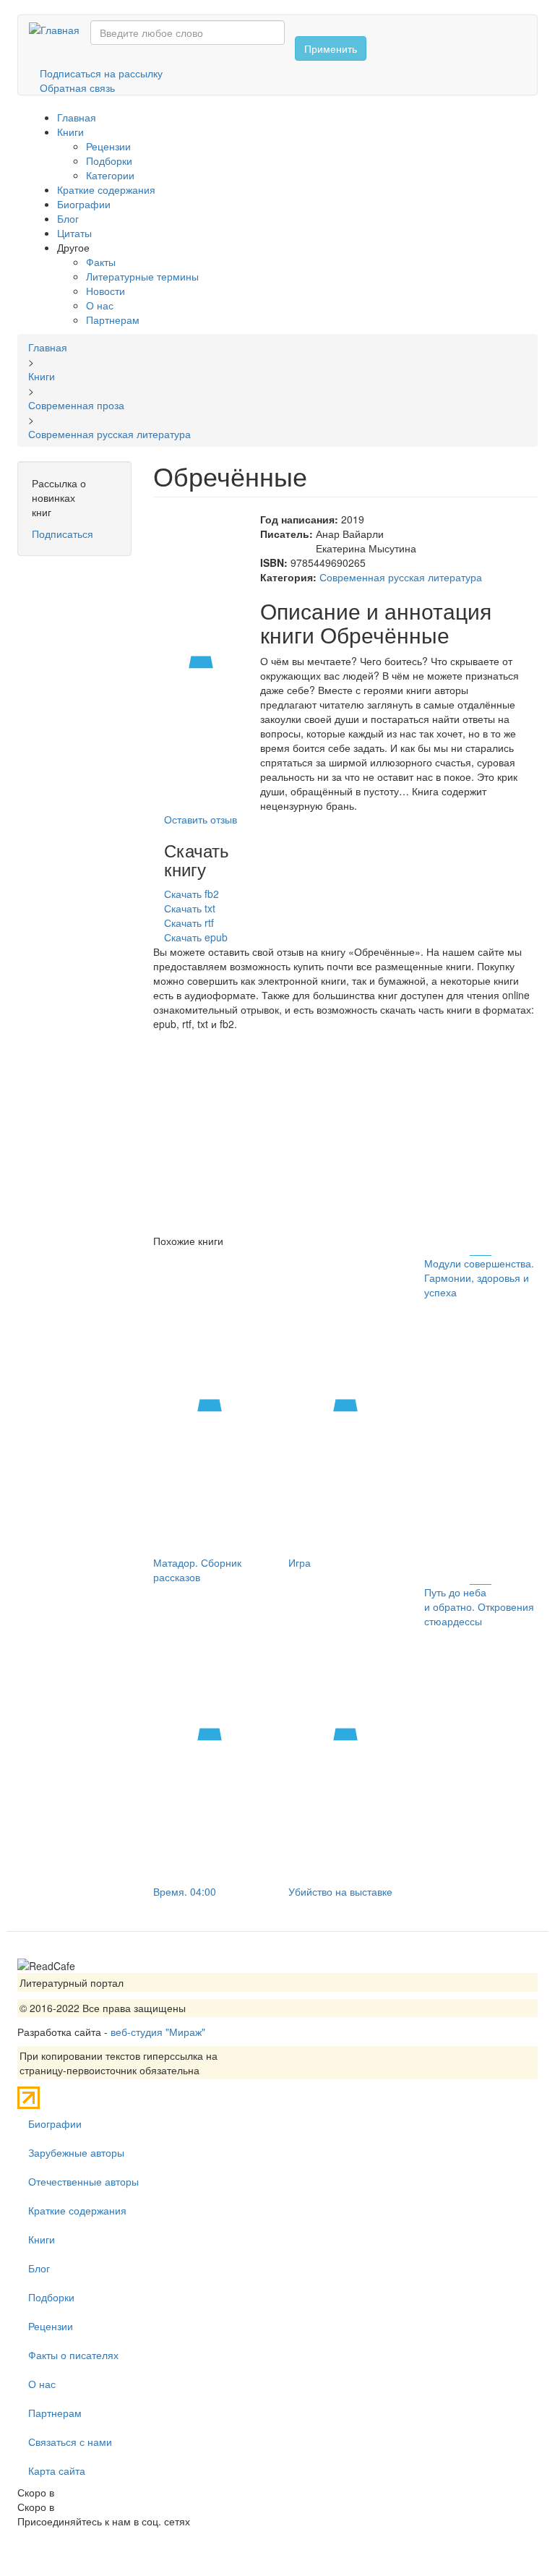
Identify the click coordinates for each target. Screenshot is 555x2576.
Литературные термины (142, 276)
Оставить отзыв (201, 819)
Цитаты (74, 233)
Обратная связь (77, 87)
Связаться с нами (70, 2442)
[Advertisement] (346, 1132)
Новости (106, 291)
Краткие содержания (106, 189)
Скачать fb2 (192, 894)
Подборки (109, 161)
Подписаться (63, 534)
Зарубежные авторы (76, 2152)
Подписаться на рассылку (101, 73)
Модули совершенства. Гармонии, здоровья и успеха (479, 1278)
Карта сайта (57, 2470)
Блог (68, 218)
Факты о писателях (73, 2355)
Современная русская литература (401, 577)
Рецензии (108, 146)
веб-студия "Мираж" (158, 2032)
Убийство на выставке (340, 1891)
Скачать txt (190, 908)
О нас (100, 305)
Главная (77, 117)
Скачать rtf (189, 923)
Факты (101, 262)
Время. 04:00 (185, 1891)
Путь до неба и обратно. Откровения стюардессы (479, 1606)
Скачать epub (196, 937)
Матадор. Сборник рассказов (197, 1570)
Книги (70, 132)
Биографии (84, 204)
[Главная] (60, 29)
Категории (110, 175)
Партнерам (113, 320)
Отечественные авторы (83, 2181)
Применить (331, 48)
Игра (300, 1562)
